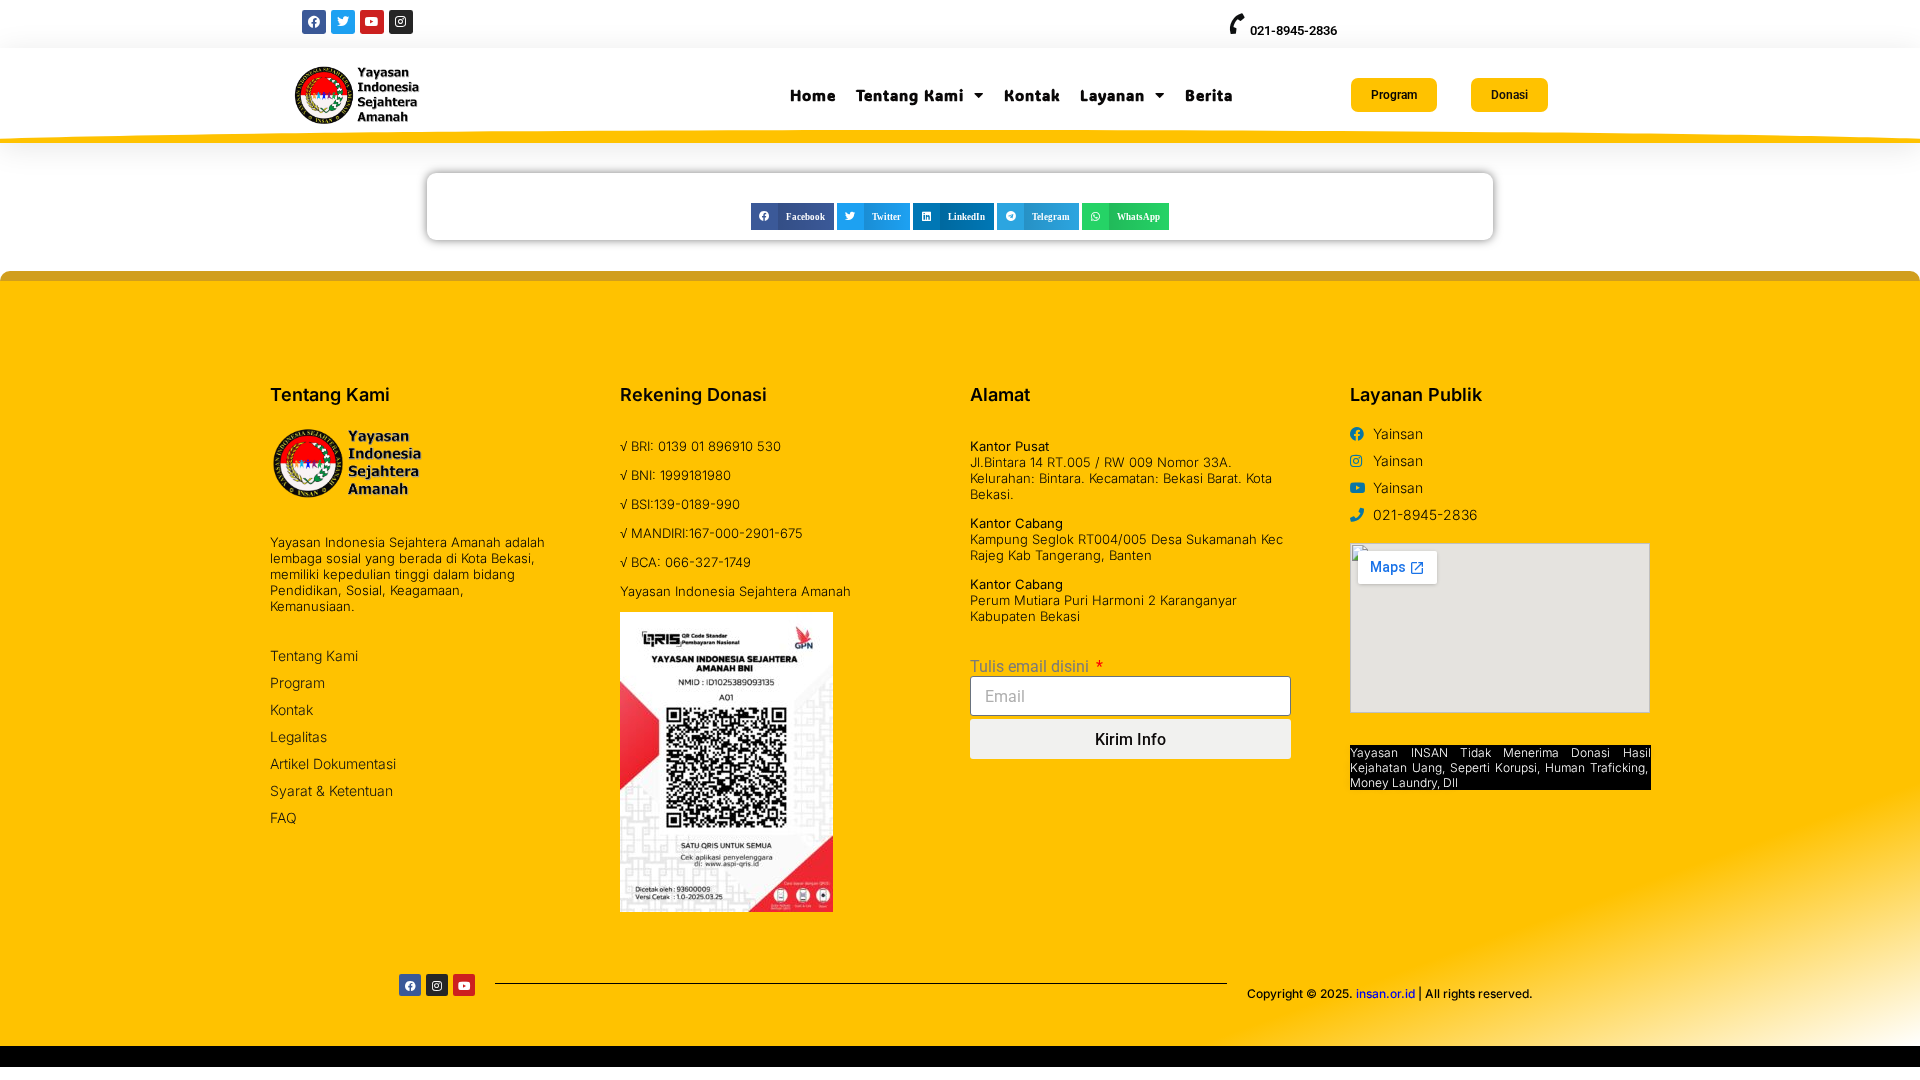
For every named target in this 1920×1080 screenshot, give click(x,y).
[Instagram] (437, 985)
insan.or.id (1385, 993)
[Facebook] (410, 985)
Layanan (1112, 95)
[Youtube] (464, 985)
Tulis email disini (1031, 666)
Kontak (1032, 95)
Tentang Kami (910, 95)
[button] (792, 216)
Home (813, 95)
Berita (1209, 95)
